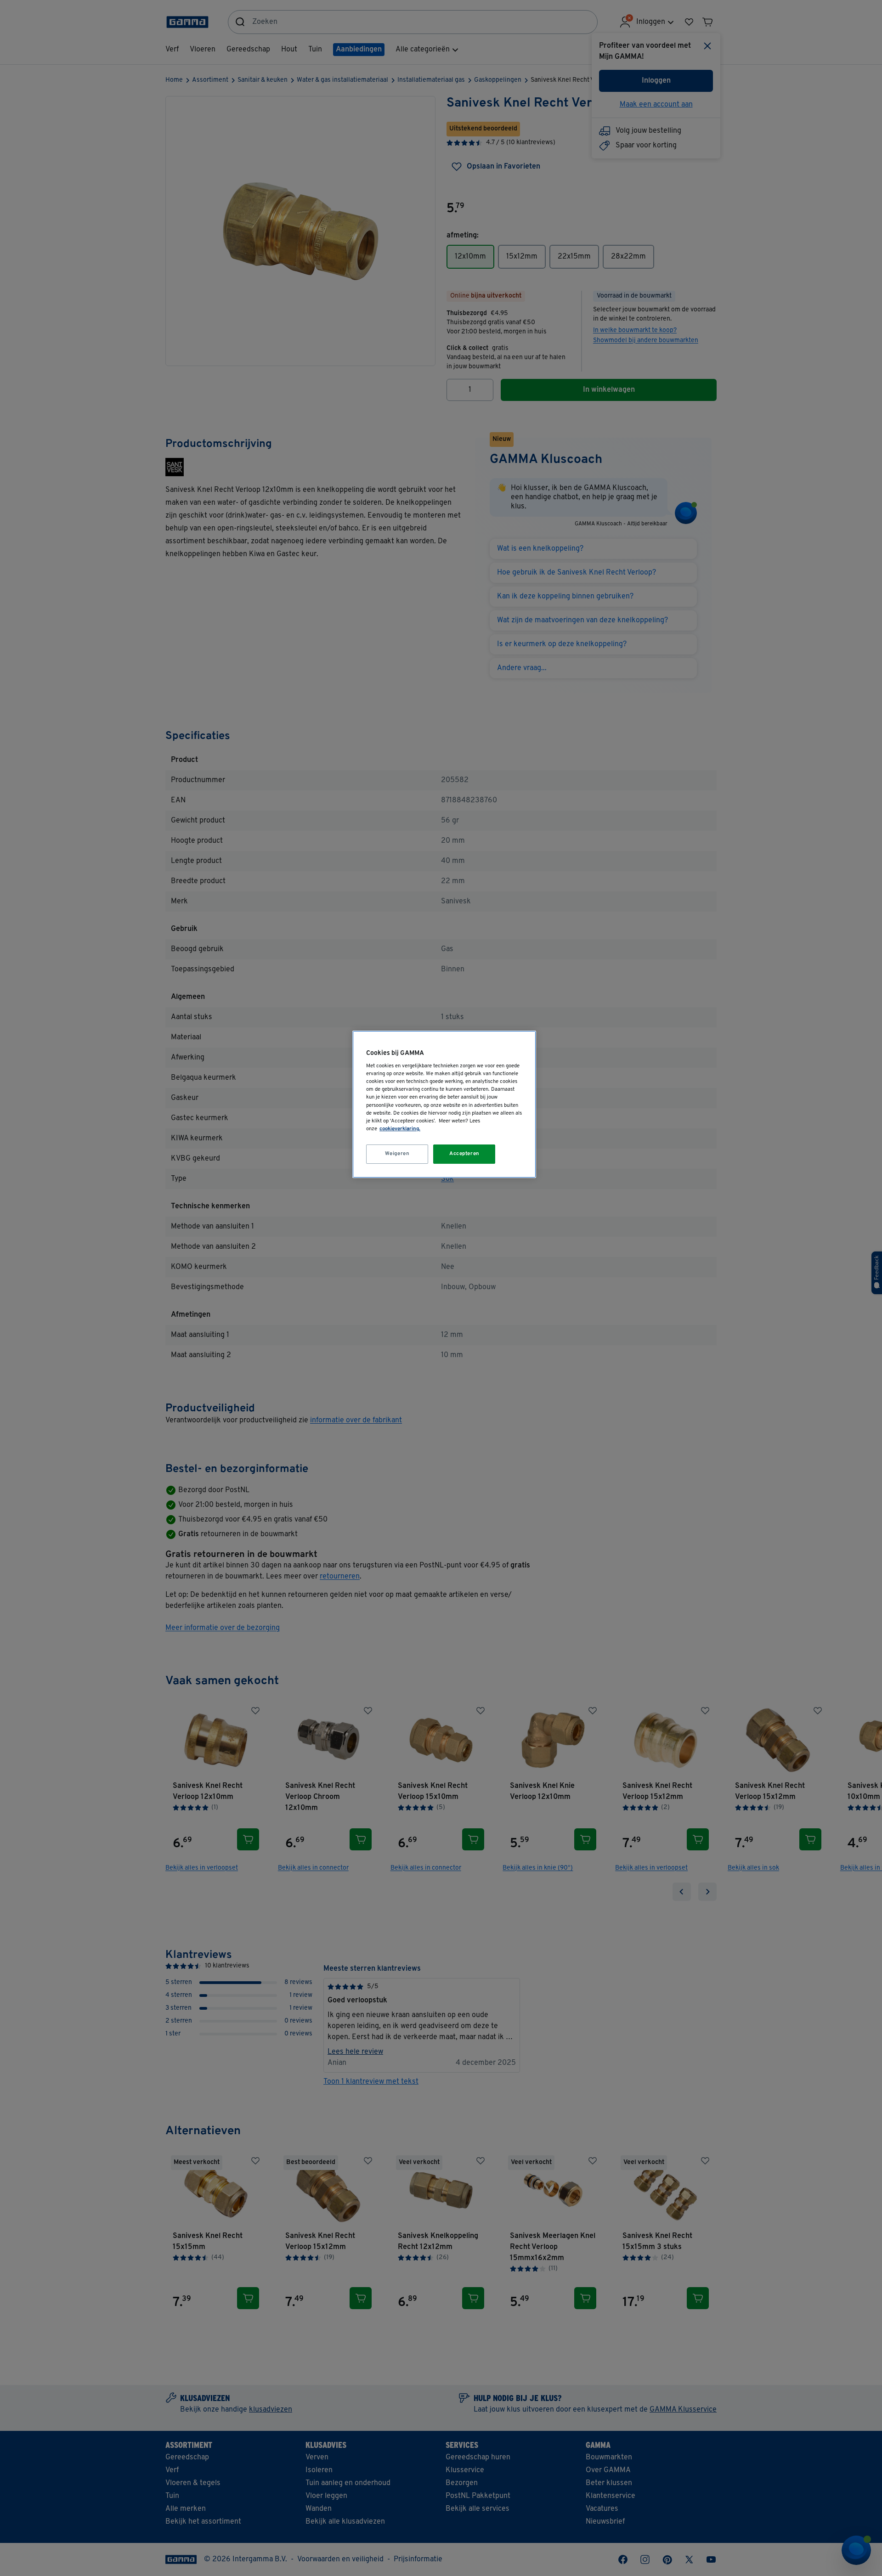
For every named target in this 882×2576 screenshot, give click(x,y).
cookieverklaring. (400, 1129)
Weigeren (397, 1154)
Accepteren (464, 1154)
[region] (444, 1104)
